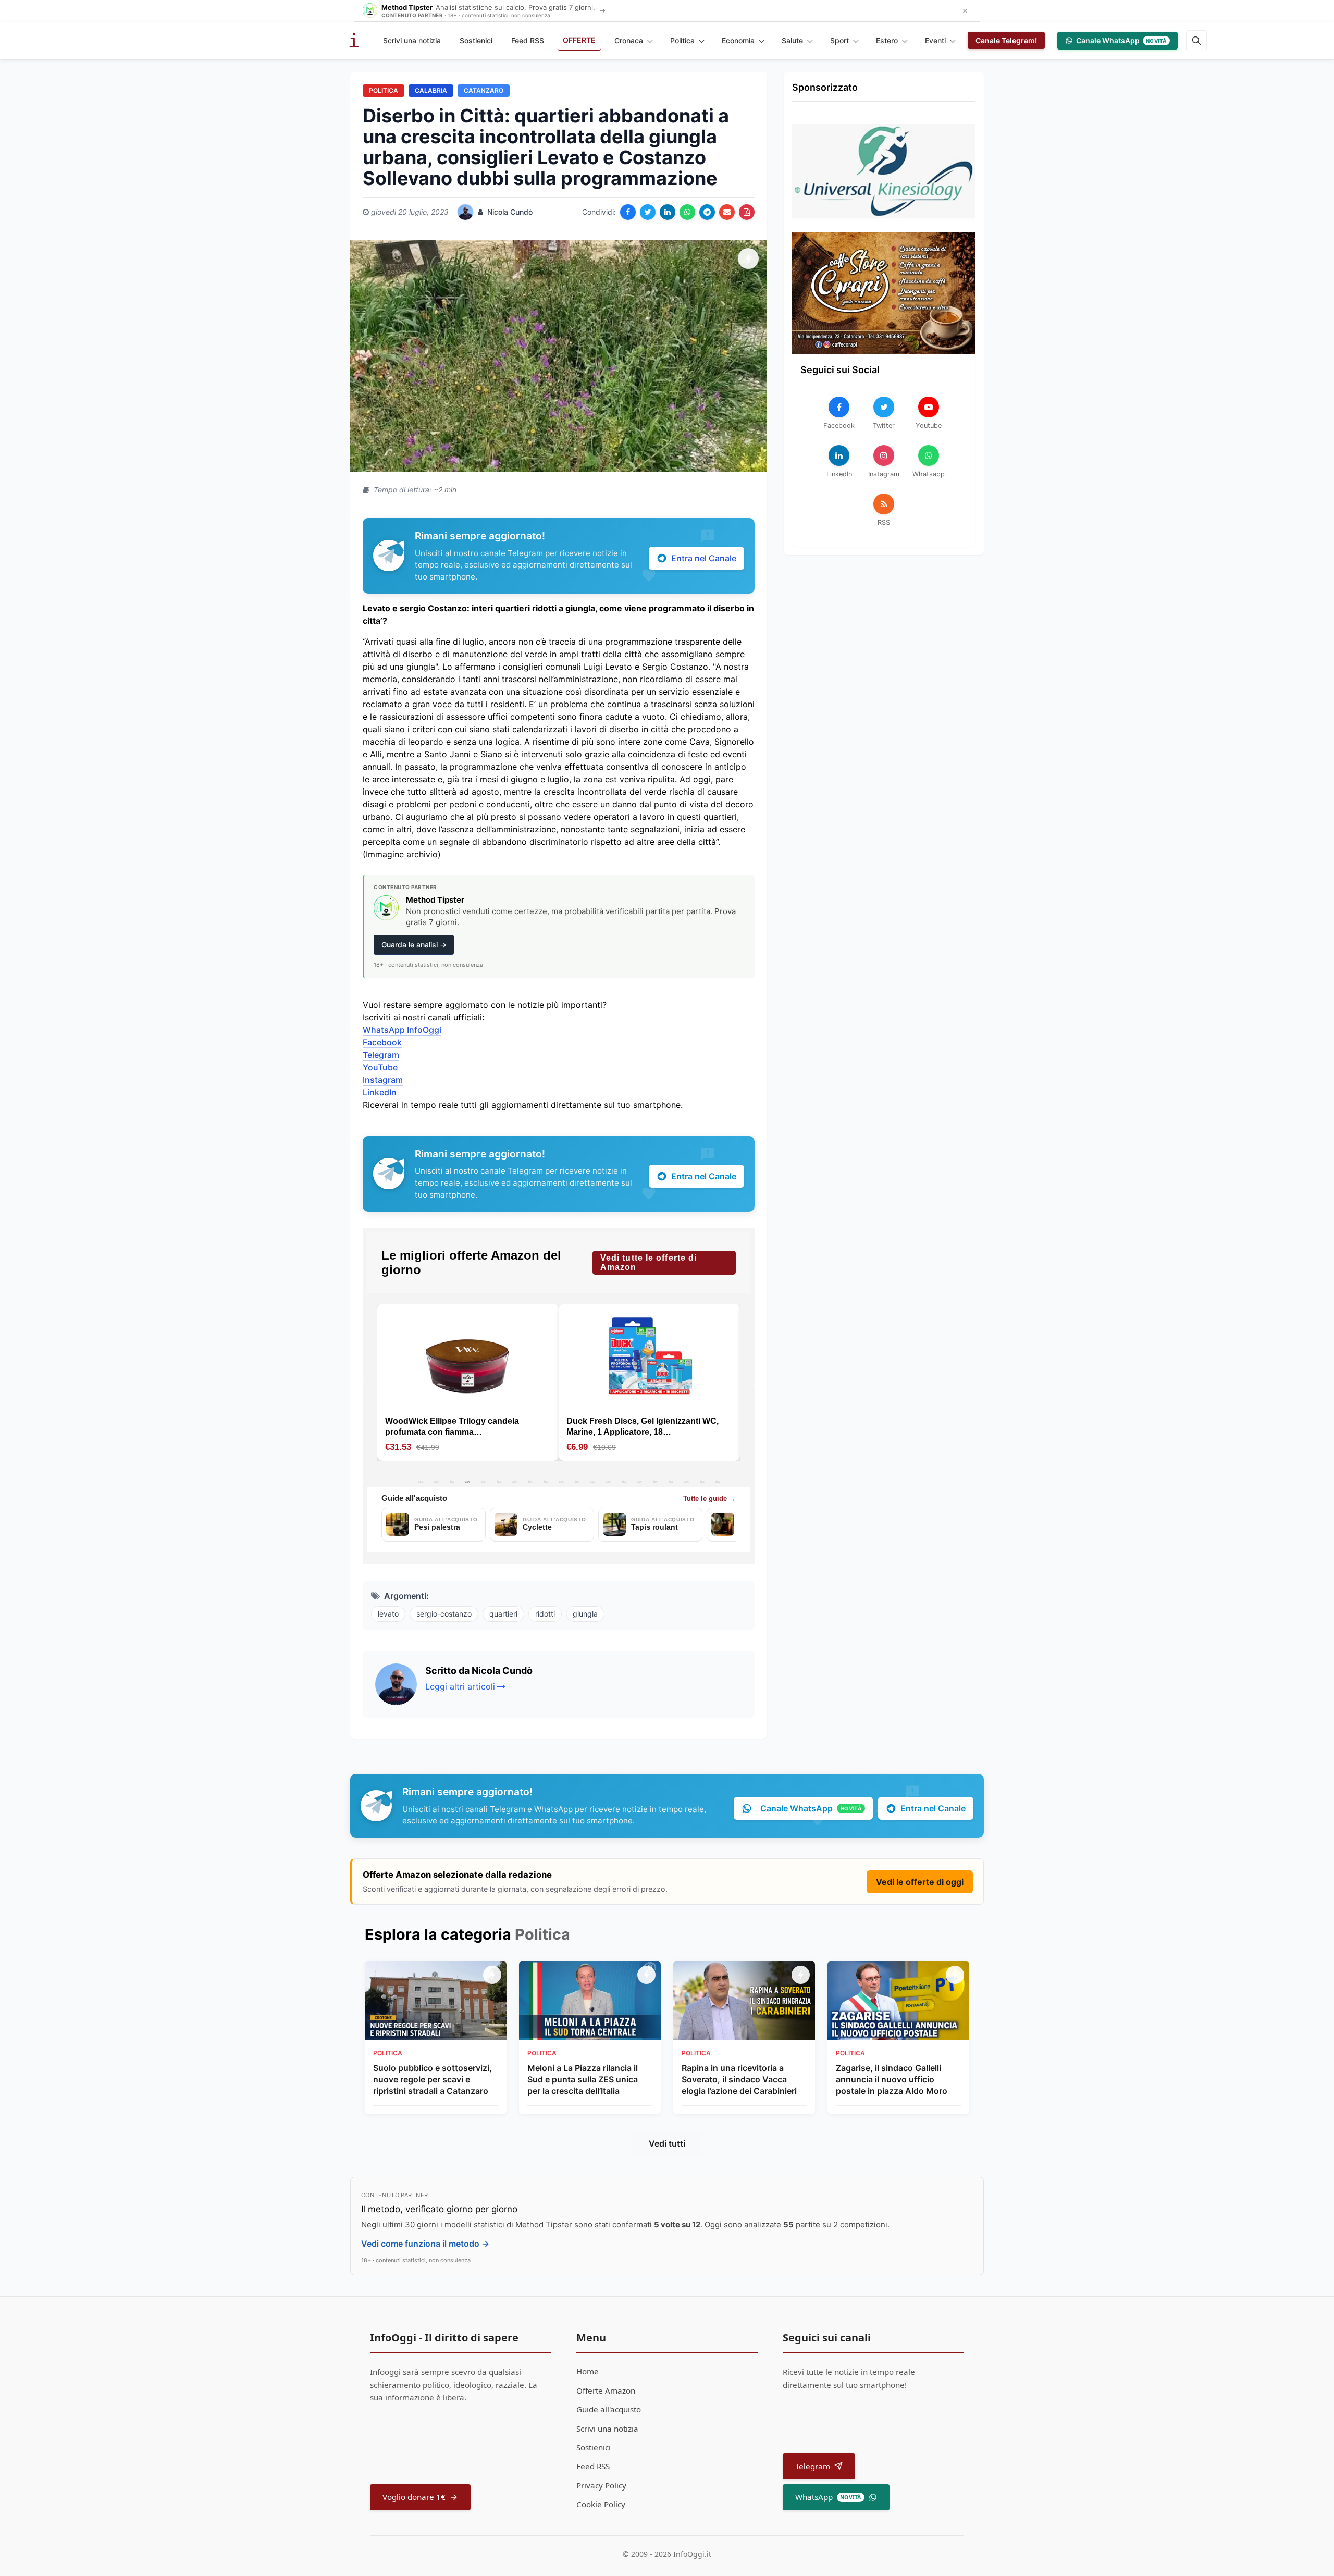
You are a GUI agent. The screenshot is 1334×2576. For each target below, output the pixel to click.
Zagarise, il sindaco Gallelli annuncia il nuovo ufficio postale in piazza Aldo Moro (892, 2080)
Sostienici (476, 40)
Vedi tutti (667, 2143)
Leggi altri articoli (460, 1686)
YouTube (380, 1067)
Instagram (383, 1080)
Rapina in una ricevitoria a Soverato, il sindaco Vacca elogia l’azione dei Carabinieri (739, 2080)
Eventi (935, 40)
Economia (738, 40)
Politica (682, 40)
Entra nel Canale (704, 558)
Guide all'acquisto (609, 2409)
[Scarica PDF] (747, 212)
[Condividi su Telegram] (707, 212)
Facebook (382, 1042)
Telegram (381, 1055)
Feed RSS (528, 40)
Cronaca (629, 40)
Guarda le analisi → (414, 945)
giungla (585, 1614)
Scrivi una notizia (412, 40)
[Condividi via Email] (727, 212)
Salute (792, 40)
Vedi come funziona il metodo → (425, 2244)
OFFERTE (579, 40)
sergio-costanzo (444, 1614)
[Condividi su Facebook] (628, 212)
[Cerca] (1196, 41)
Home (588, 2371)
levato (388, 1614)
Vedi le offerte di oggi (920, 1882)
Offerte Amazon (606, 2390)
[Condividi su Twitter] (648, 212)
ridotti (545, 1614)
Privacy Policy (601, 2485)
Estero (887, 40)
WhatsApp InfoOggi (402, 1030)
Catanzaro (484, 90)
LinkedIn (380, 1092)
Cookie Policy (601, 2504)
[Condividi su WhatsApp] (687, 212)
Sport (839, 40)
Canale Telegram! (1006, 40)
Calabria (431, 90)
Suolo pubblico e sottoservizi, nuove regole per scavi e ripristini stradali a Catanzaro (433, 2080)
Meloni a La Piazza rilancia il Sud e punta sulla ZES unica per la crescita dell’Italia (583, 2080)
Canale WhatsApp (1121, 40)
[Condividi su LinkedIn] (668, 212)
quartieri (503, 1614)
